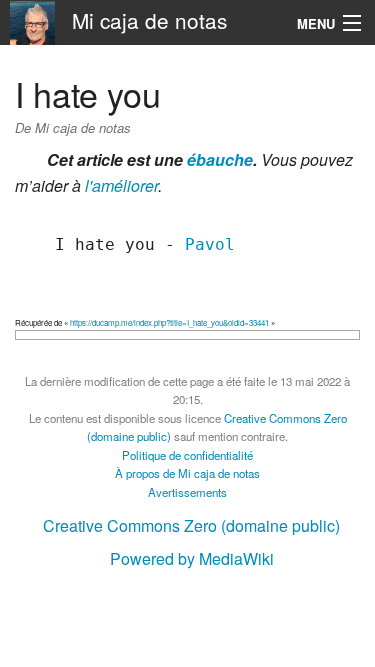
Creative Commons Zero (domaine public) (191, 525)
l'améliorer (121, 185)
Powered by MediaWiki (192, 558)
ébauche (220, 159)
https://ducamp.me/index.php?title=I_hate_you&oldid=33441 (169, 322)
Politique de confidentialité (187, 455)
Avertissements (187, 492)
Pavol (210, 244)
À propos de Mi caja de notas (187, 473)
